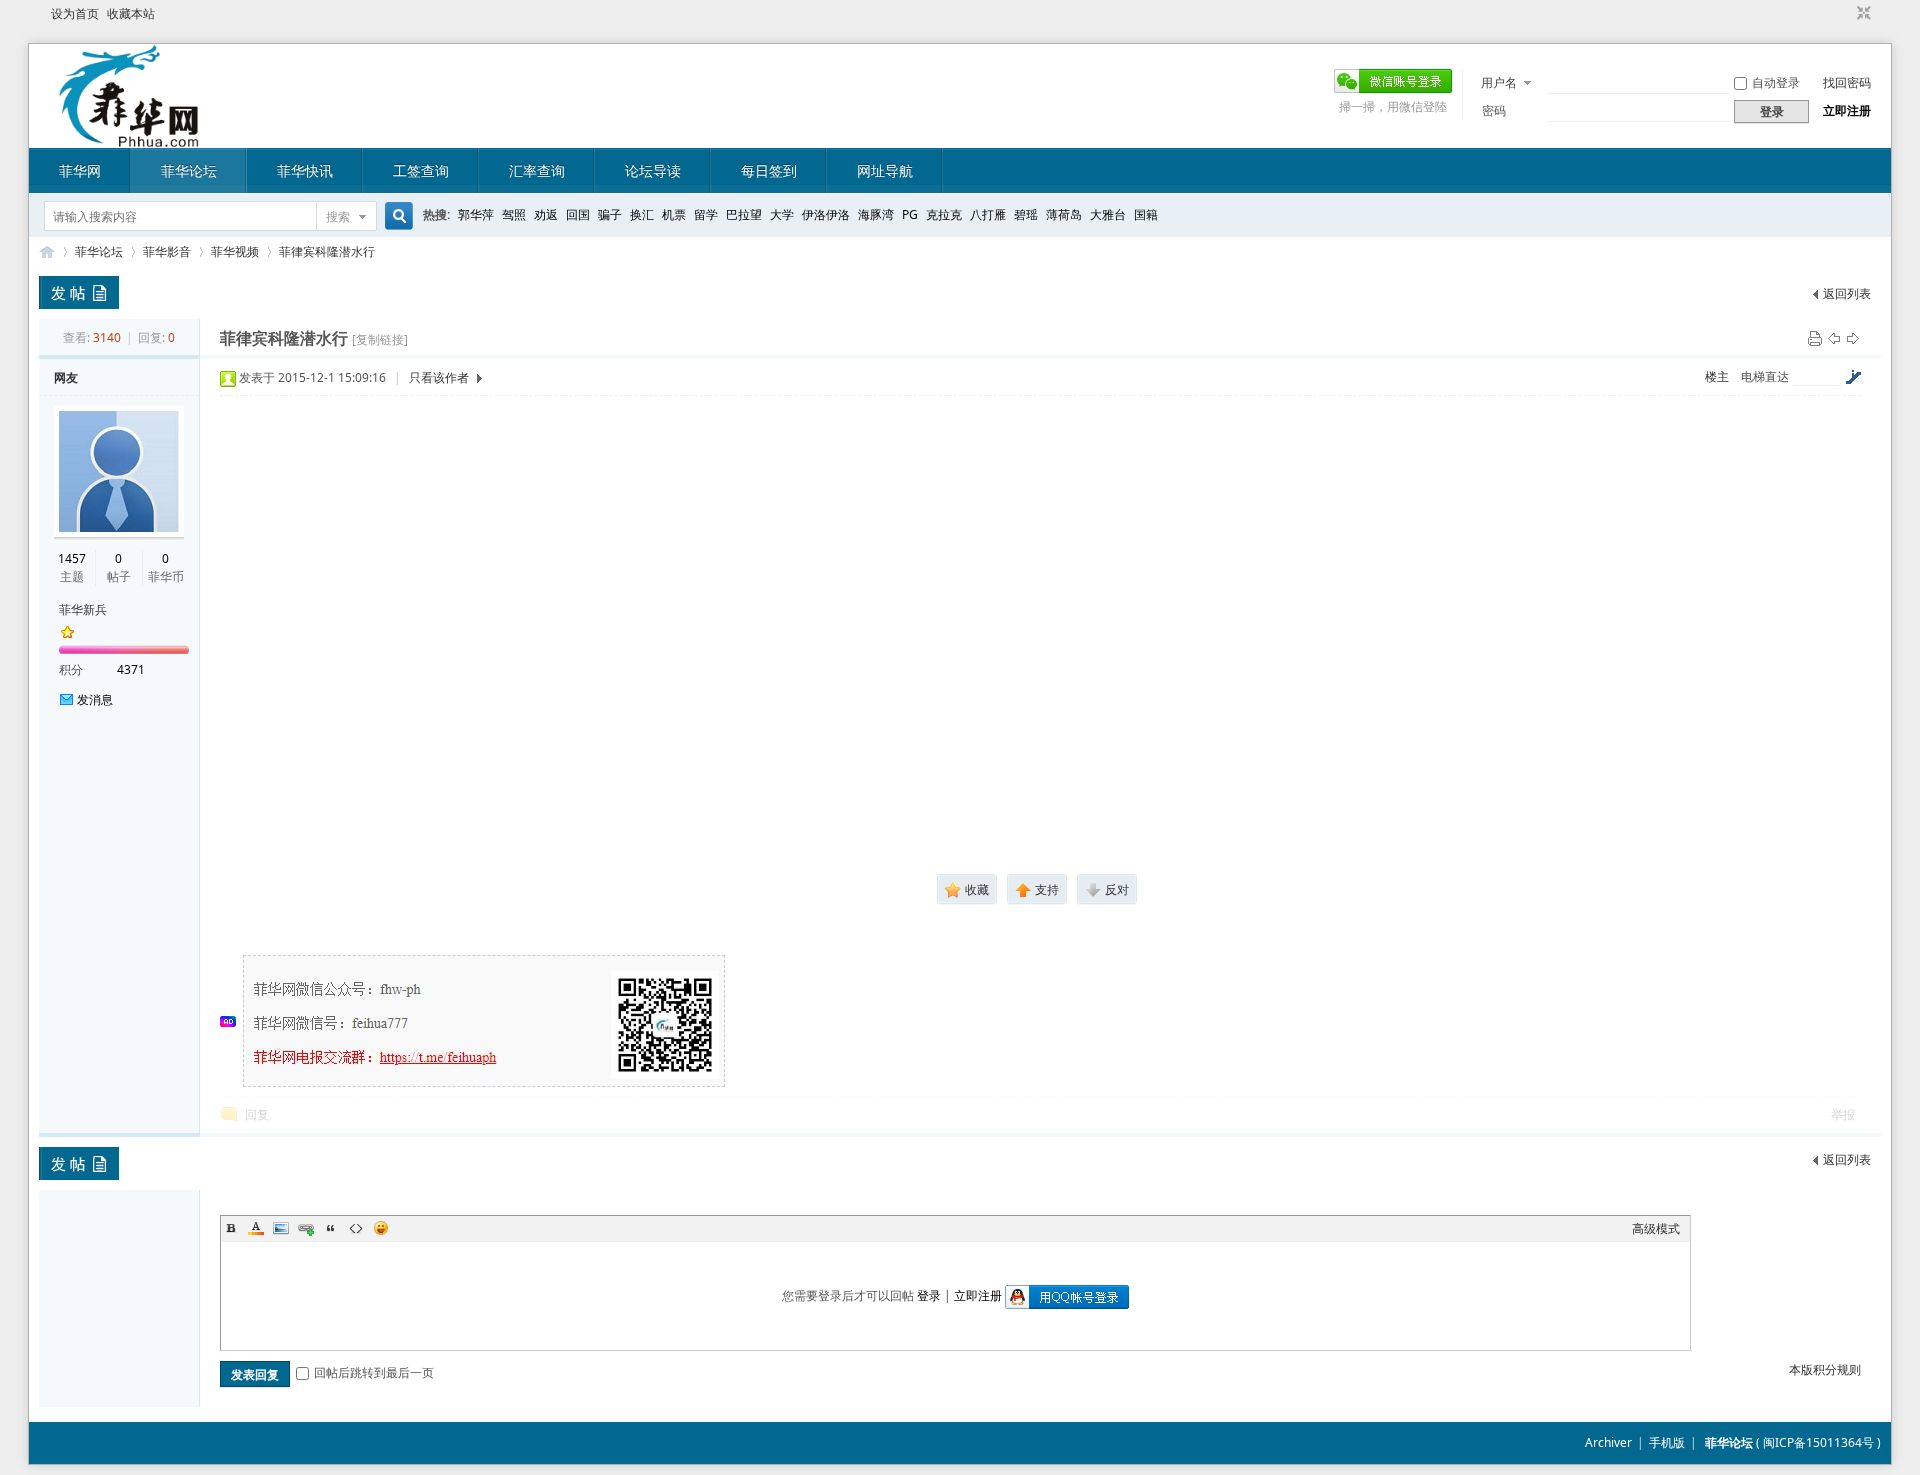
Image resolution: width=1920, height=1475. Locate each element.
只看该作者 (439, 377)
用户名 (1499, 82)
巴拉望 (744, 214)
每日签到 (769, 170)
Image (281, 1228)
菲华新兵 (83, 609)
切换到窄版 (1861, 14)
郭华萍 (476, 214)
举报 (1843, 1114)
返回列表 (1847, 293)
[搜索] (396, 216)
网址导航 (885, 170)
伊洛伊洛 (826, 214)
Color (256, 1228)
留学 (706, 214)
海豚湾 (876, 214)
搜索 (338, 216)
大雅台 (1108, 214)
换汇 (642, 214)
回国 (578, 214)
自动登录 (1776, 82)
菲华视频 (235, 251)
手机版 (1667, 1442)
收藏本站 (131, 13)
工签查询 (421, 170)
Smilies (381, 1228)
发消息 (95, 699)
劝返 (546, 214)
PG (910, 214)
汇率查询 (537, 170)
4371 (131, 669)
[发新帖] (79, 292)
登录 (929, 1295)
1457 (72, 558)
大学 (782, 214)
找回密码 (1847, 82)
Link (306, 1228)
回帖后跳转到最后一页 (374, 1372)
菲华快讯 (305, 170)
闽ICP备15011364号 (1818, 1442)
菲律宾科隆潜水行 (327, 251)
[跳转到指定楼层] (1853, 377)
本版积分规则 (1825, 1369)
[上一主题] (1834, 337)
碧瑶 (1026, 214)
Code (356, 1228)
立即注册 (1847, 110)
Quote (331, 1228)
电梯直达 (1765, 377)
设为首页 (75, 13)
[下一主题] (1853, 337)
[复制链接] (380, 339)
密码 (1494, 110)
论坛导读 (653, 170)
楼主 (1717, 376)
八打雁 (988, 214)
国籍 (1146, 214)
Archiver (1608, 1442)
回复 (257, 1114)
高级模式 (1656, 1228)
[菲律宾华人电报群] (485, 1085)
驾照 (514, 214)
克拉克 (944, 214)
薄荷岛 (1064, 214)
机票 (674, 214)
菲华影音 (167, 251)
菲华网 (80, 170)
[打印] (1815, 337)
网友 (66, 377)
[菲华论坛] (129, 135)
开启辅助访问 (1845, 14)
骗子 (610, 214)
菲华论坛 (189, 170)
